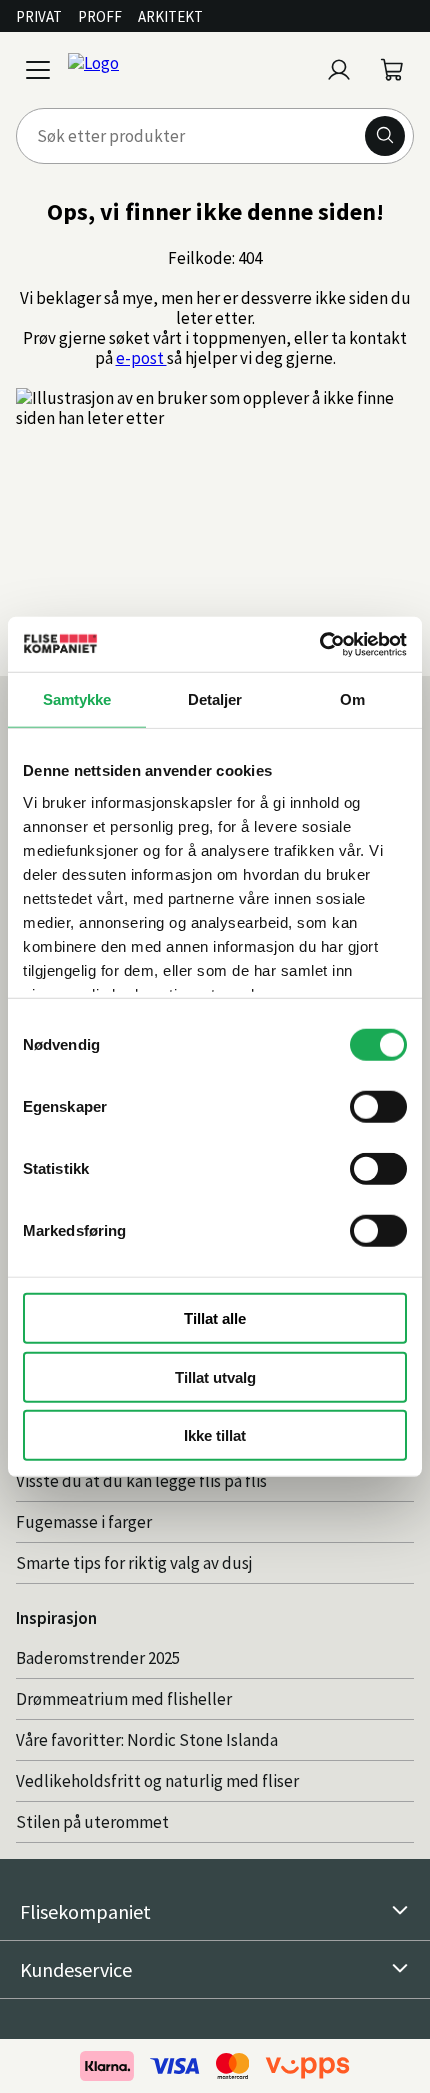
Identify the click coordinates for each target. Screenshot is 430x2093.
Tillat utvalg (215, 1376)
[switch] (378, 1107)
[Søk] (385, 136)
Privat (39, 16)
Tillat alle (215, 1318)
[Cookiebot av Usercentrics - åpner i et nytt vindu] (319, 644)
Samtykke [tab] (77, 699)
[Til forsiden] (189, 70)
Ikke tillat (215, 1435)
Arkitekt (170, 16)
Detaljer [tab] (215, 699)
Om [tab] (352, 699)
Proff (100, 16)
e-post (141, 358)
